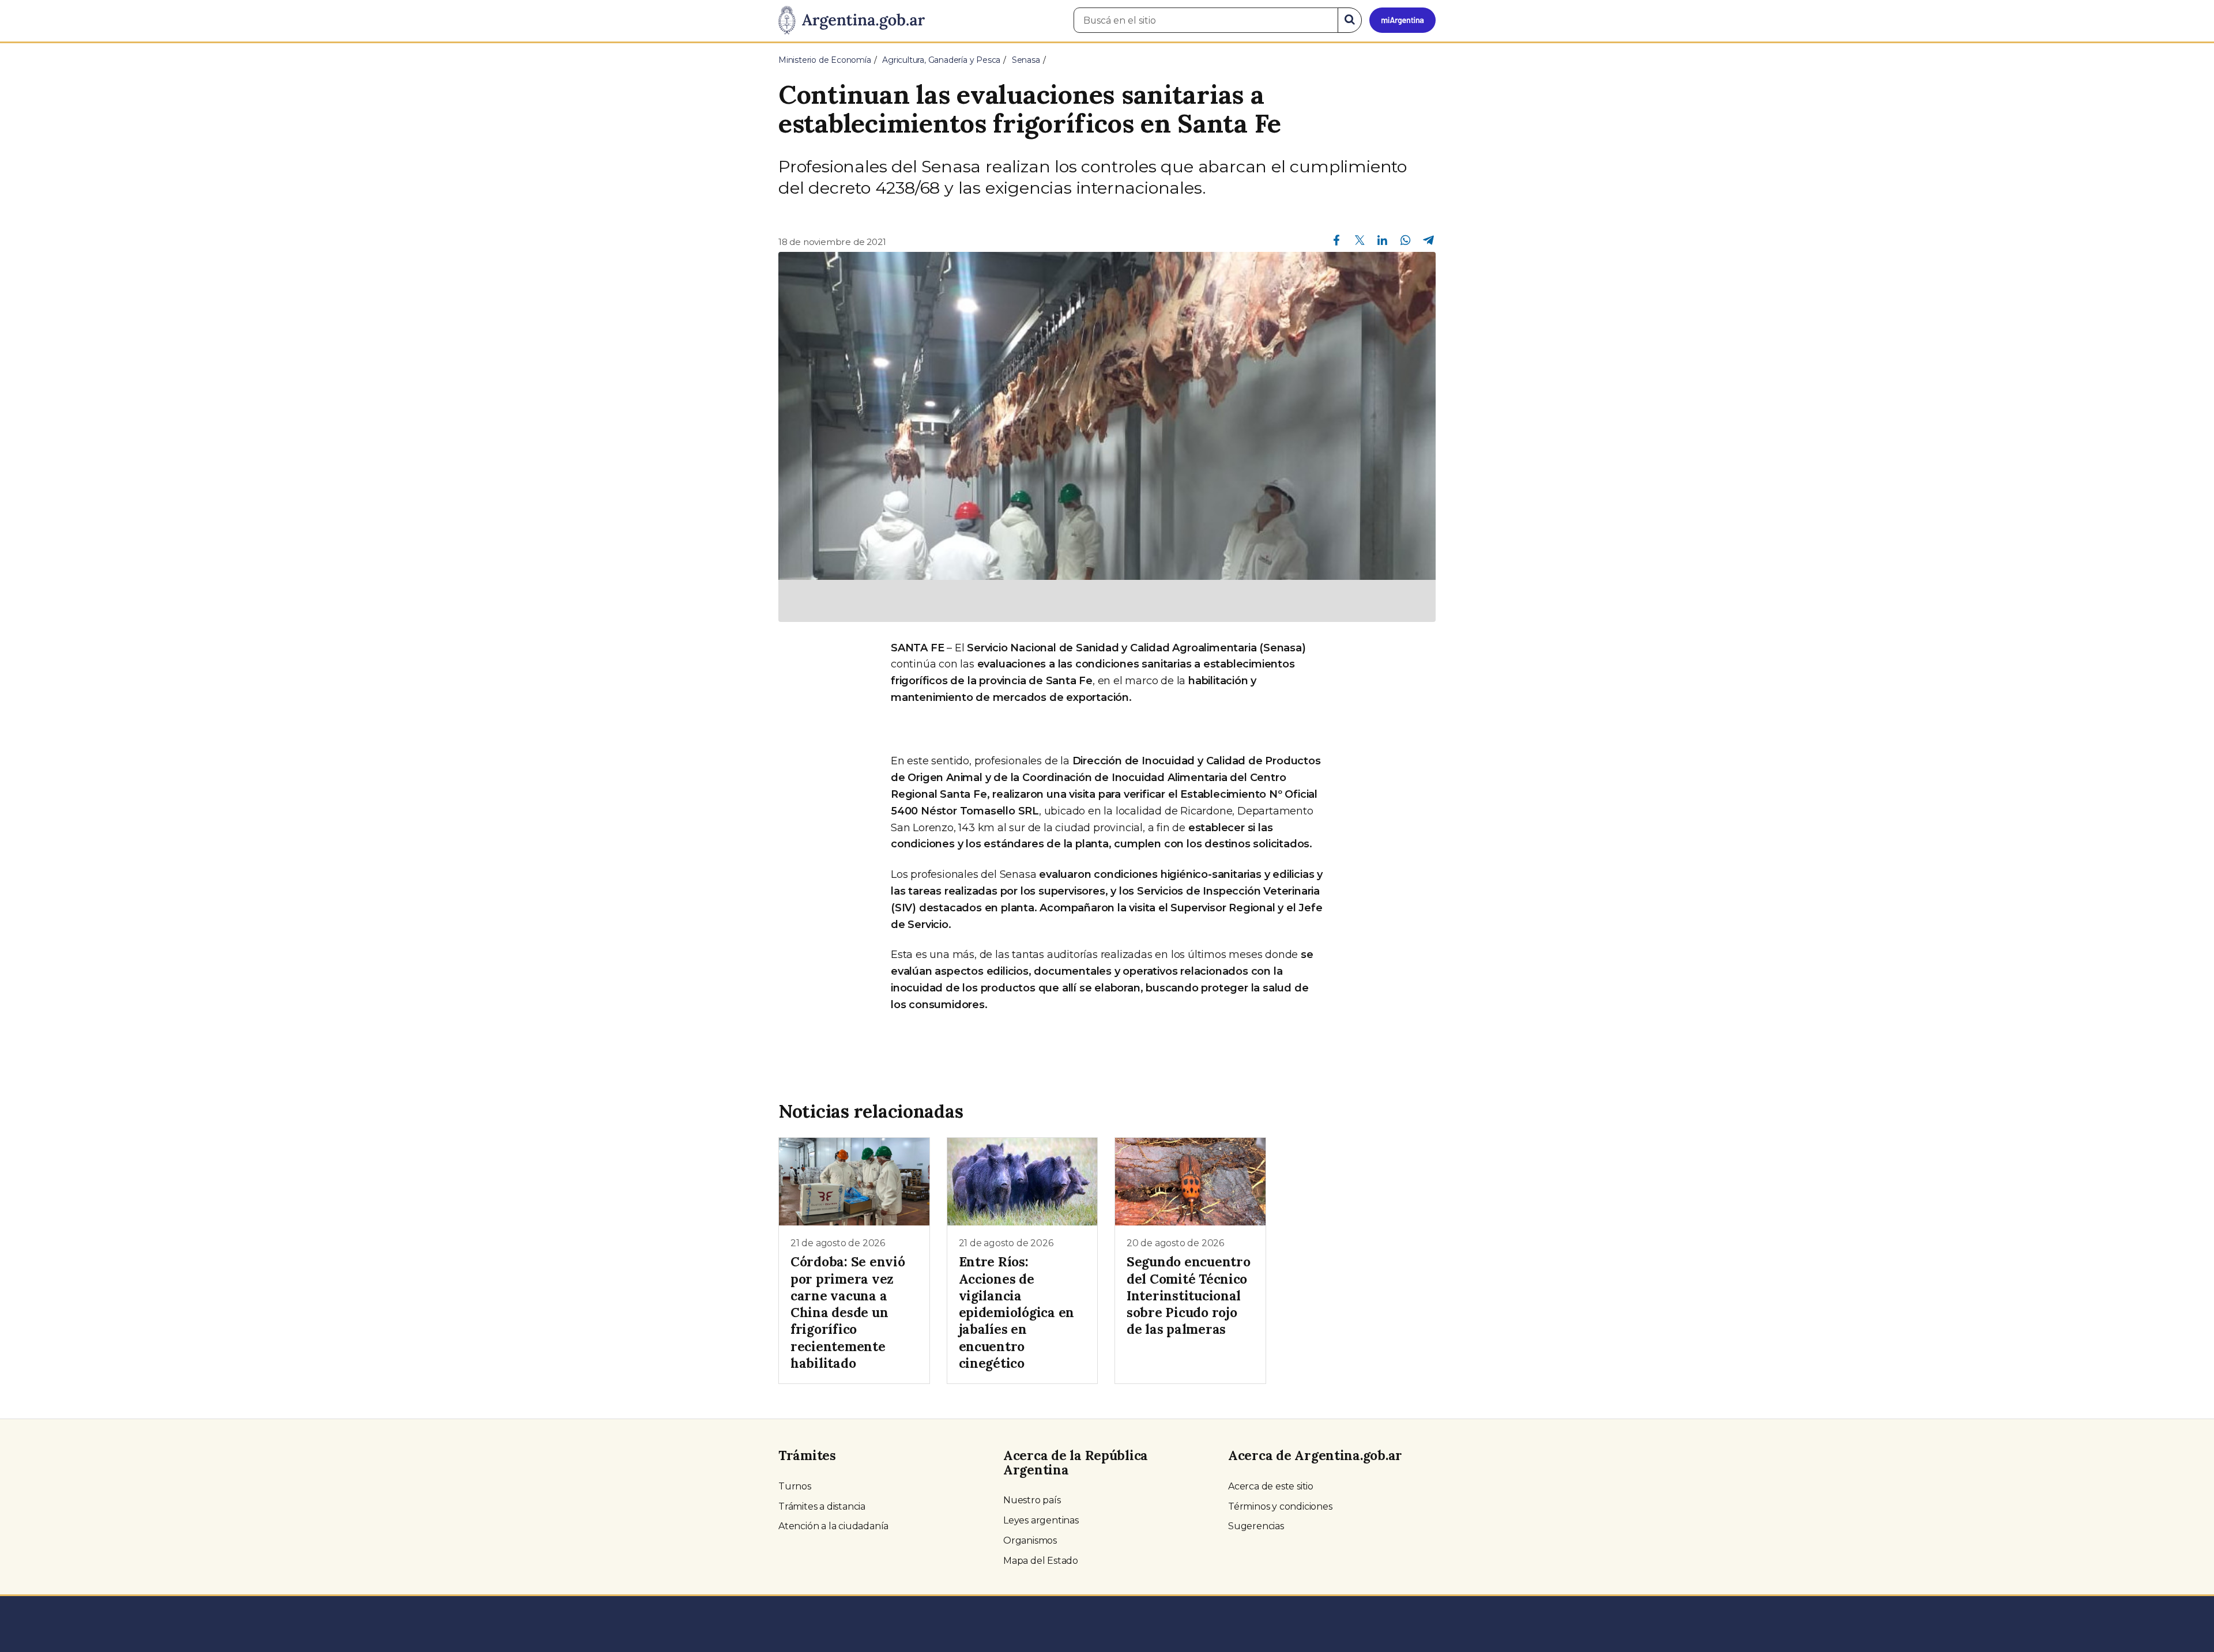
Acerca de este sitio (1271, 1486)
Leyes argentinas (1041, 1520)
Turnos (795, 1486)
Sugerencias (1256, 1526)
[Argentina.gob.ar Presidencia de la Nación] (852, 21)
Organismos (1030, 1540)
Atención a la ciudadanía (833, 1526)
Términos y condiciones (1280, 1506)
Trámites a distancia (822, 1506)
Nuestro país (1032, 1500)
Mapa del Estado (1041, 1561)
